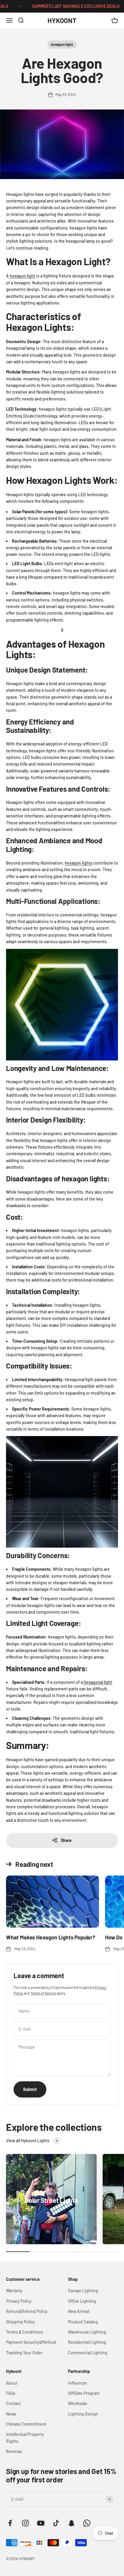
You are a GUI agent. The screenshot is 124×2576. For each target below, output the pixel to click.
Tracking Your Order (24, 2353)
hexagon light (62, 44)
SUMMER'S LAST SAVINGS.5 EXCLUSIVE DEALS (67, 6)
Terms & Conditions (25, 2332)
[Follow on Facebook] (10, 2523)
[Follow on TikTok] (56, 2523)
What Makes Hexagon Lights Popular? (51, 1937)
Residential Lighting (87, 2342)
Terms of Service (43, 1993)
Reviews (14, 2451)
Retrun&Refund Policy (27, 2311)
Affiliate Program (84, 2393)
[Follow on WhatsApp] (87, 2523)
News (11, 2414)
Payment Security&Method (31, 2342)
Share (66, 1840)
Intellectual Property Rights (25, 2438)
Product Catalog (83, 2322)
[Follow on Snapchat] (71, 2523)
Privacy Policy (19, 2301)
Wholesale (78, 2403)
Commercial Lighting (88, 2353)
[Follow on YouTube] (41, 2523)
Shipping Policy (20, 2322)
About (12, 2383)
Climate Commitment (26, 2424)
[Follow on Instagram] (25, 2523)
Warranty (14, 2291)
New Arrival (79, 2311)
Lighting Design (83, 2414)
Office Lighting (82, 2301)
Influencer (78, 2383)
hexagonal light (98, 1682)
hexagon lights (79, 863)
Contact (13, 2403)
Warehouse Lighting (87, 2332)
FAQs (11, 2393)
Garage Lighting (83, 2291)
